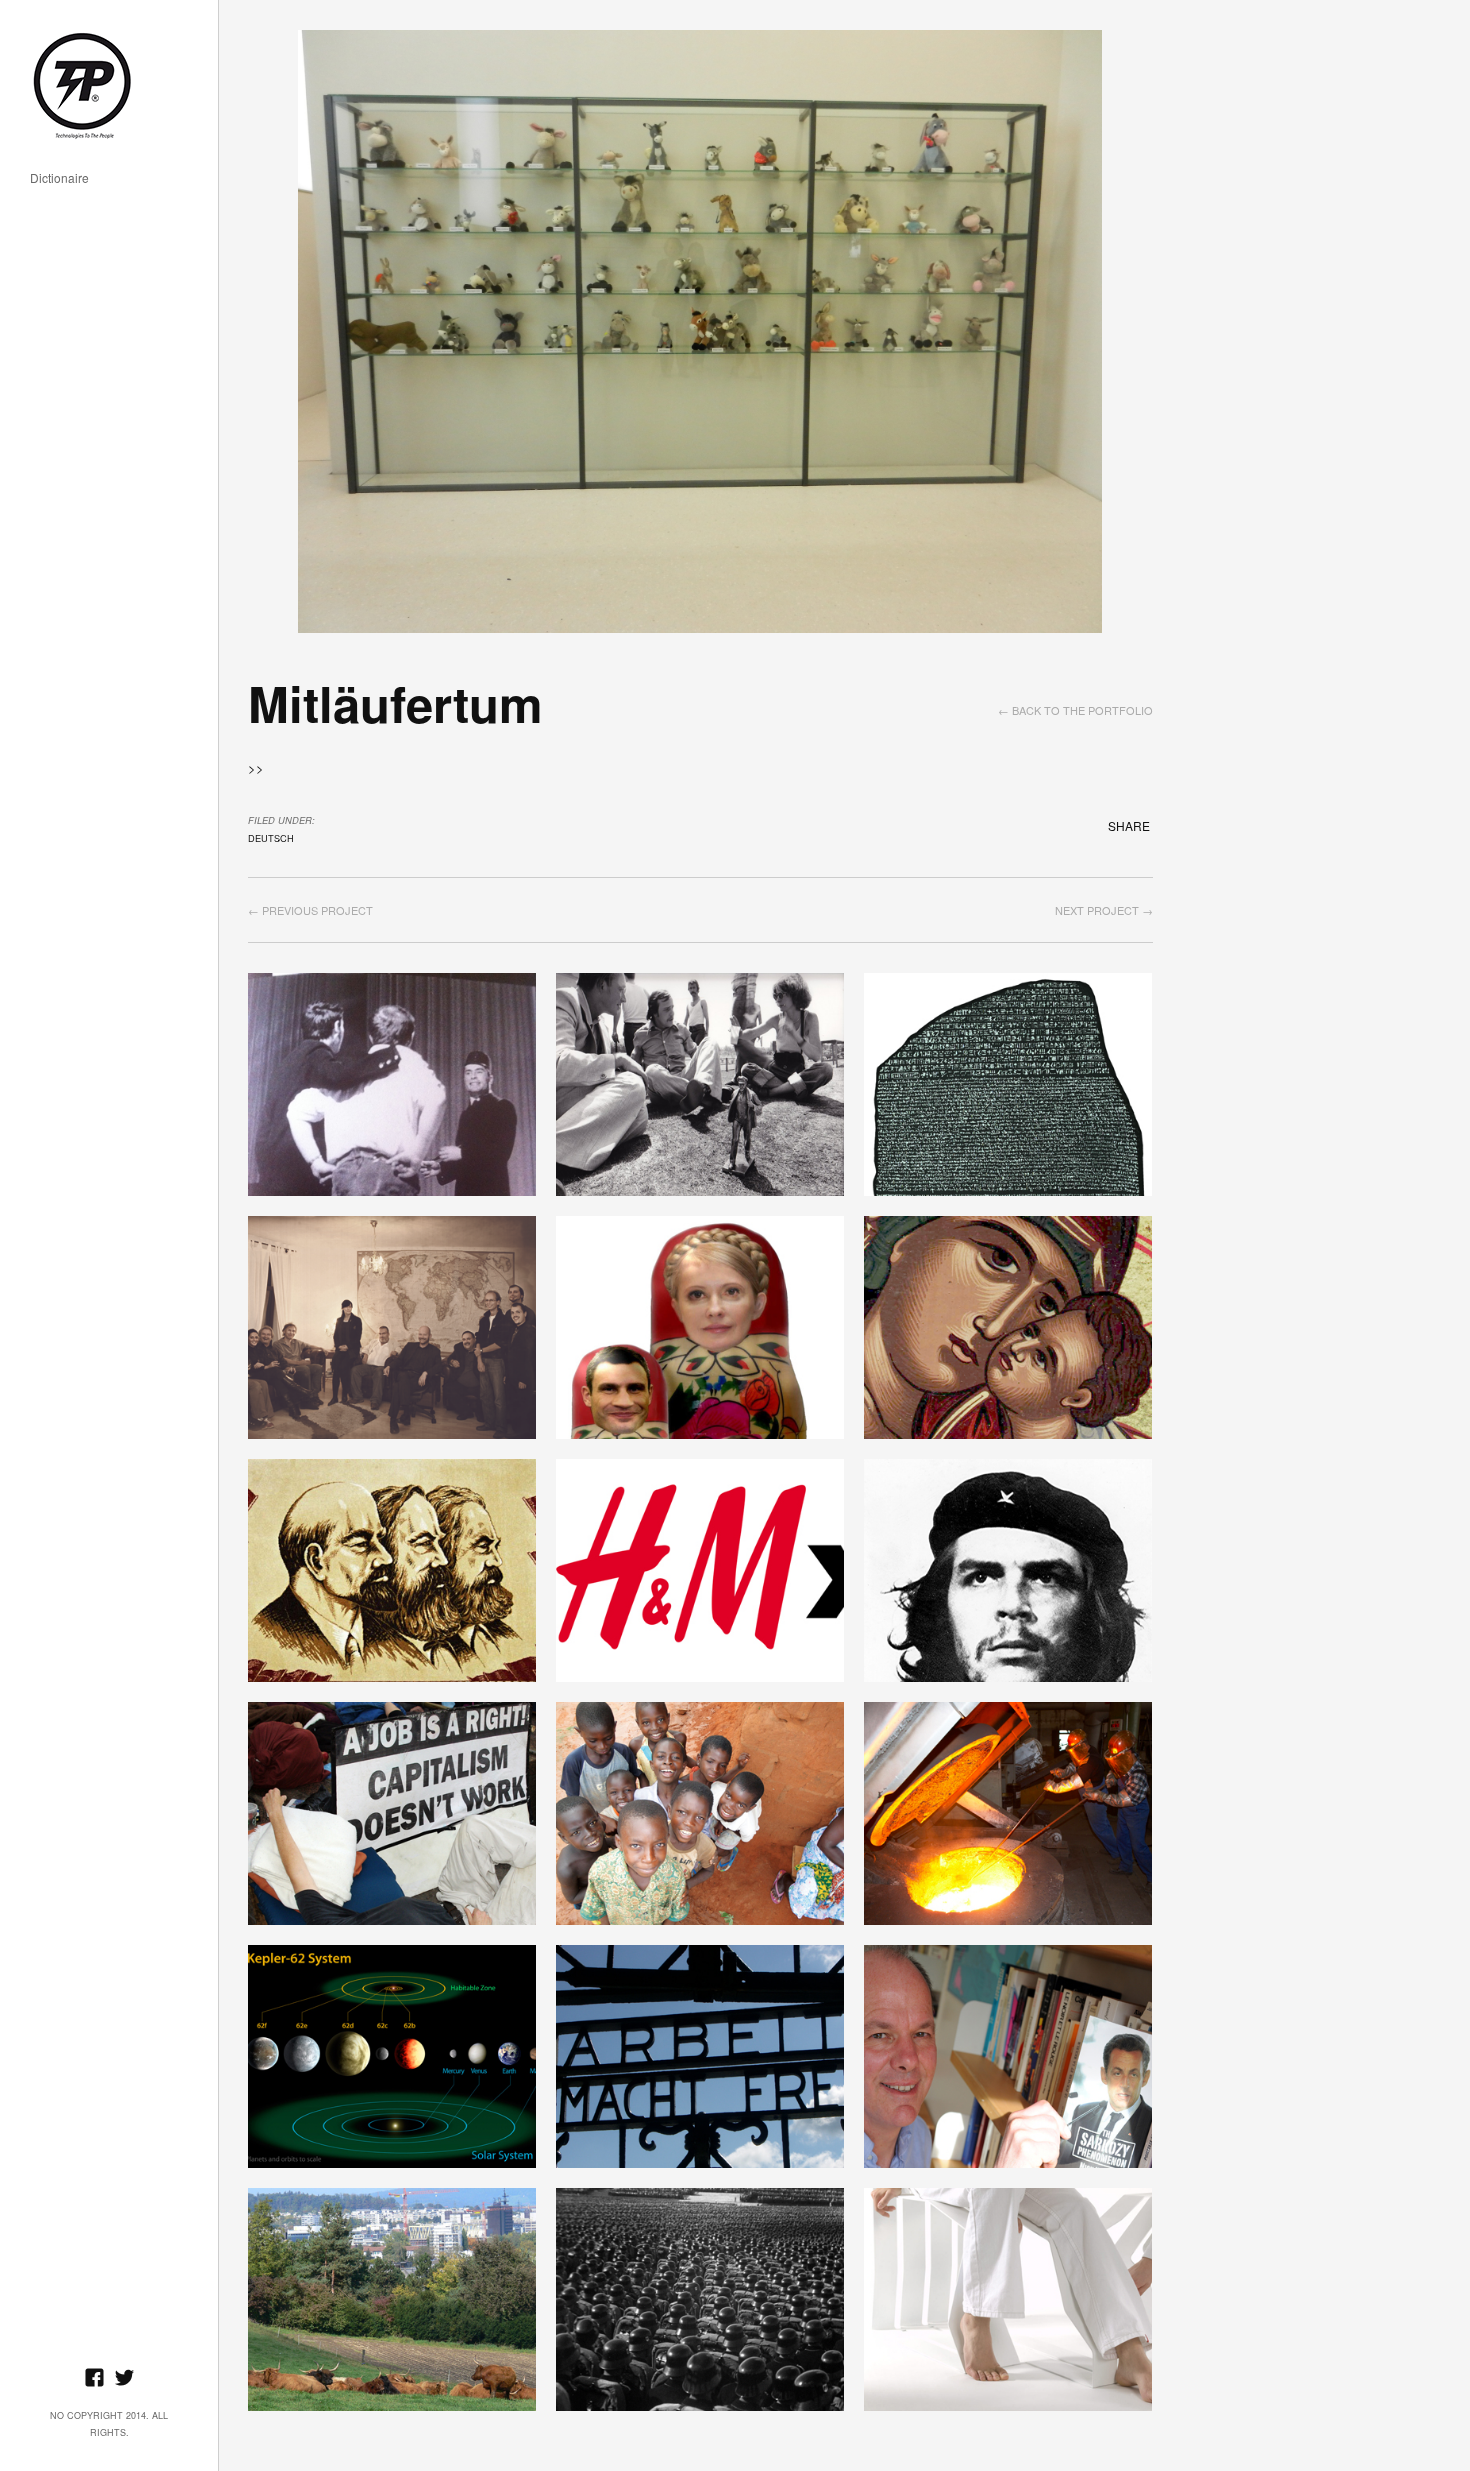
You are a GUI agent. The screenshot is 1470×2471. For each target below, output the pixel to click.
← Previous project (310, 910)
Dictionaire (59, 178)
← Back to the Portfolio (1075, 710)
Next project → (1104, 910)
